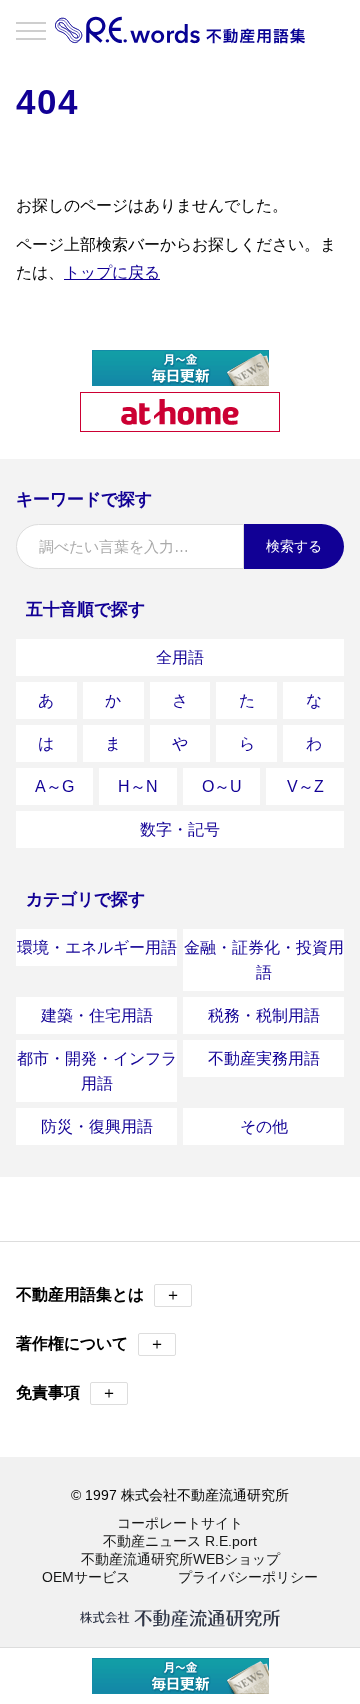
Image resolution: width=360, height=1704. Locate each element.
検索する (294, 546)
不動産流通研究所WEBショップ (180, 1559)
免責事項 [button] (66, 1392)
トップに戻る (112, 272)
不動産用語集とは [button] (98, 1294)
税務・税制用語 (264, 1015)
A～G (54, 786)
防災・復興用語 (97, 1126)
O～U (222, 786)
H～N (138, 786)
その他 (264, 1126)
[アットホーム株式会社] (180, 423)
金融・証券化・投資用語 (264, 960)
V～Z (305, 786)
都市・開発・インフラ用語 (97, 1071)
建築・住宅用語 (97, 1015)
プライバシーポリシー (248, 1577)
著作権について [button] (90, 1343)
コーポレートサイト (180, 1523)
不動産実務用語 (264, 1058)
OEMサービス (86, 1577)
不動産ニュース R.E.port (180, 1541)
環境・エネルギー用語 (97, 947)
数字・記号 (180, 829)
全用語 (180, 657)
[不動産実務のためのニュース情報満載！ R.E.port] (180, 377)
